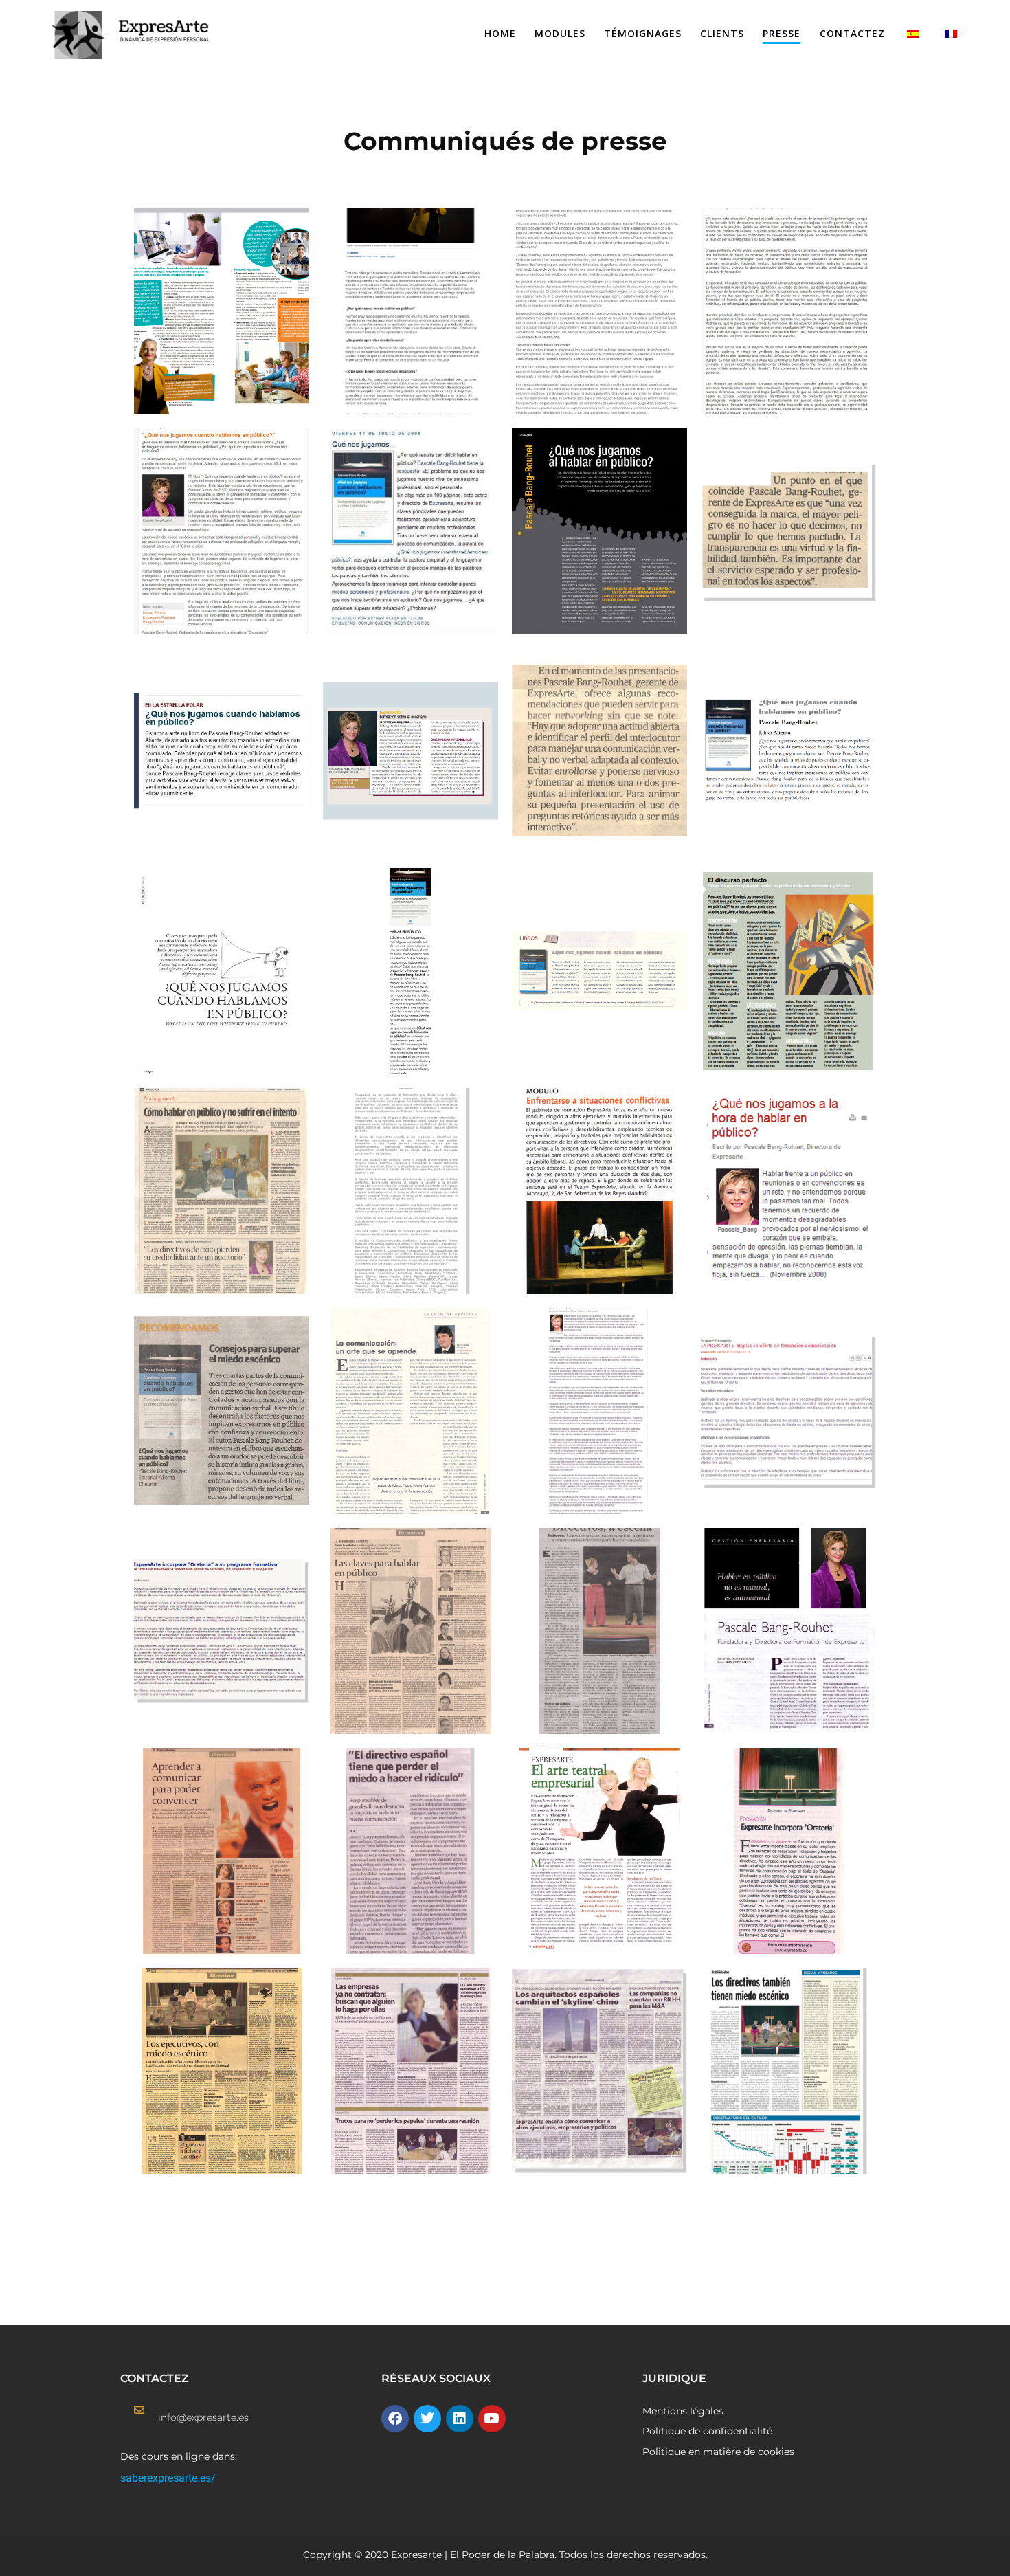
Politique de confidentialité (707, 2431)
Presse (782, 33)
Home (500, 33)
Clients (722, 33)
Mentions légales (683, 2411)
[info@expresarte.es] (139, 2410)
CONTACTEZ (852, 33)
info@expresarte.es (203, 2417)
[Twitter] (427, 2419)
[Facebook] (395, 2419)
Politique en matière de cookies (718, 2452)
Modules (560, 33)
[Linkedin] (460, 2419)
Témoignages (643, 33)
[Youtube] (492, 2419)
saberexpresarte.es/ (168, 2478)
